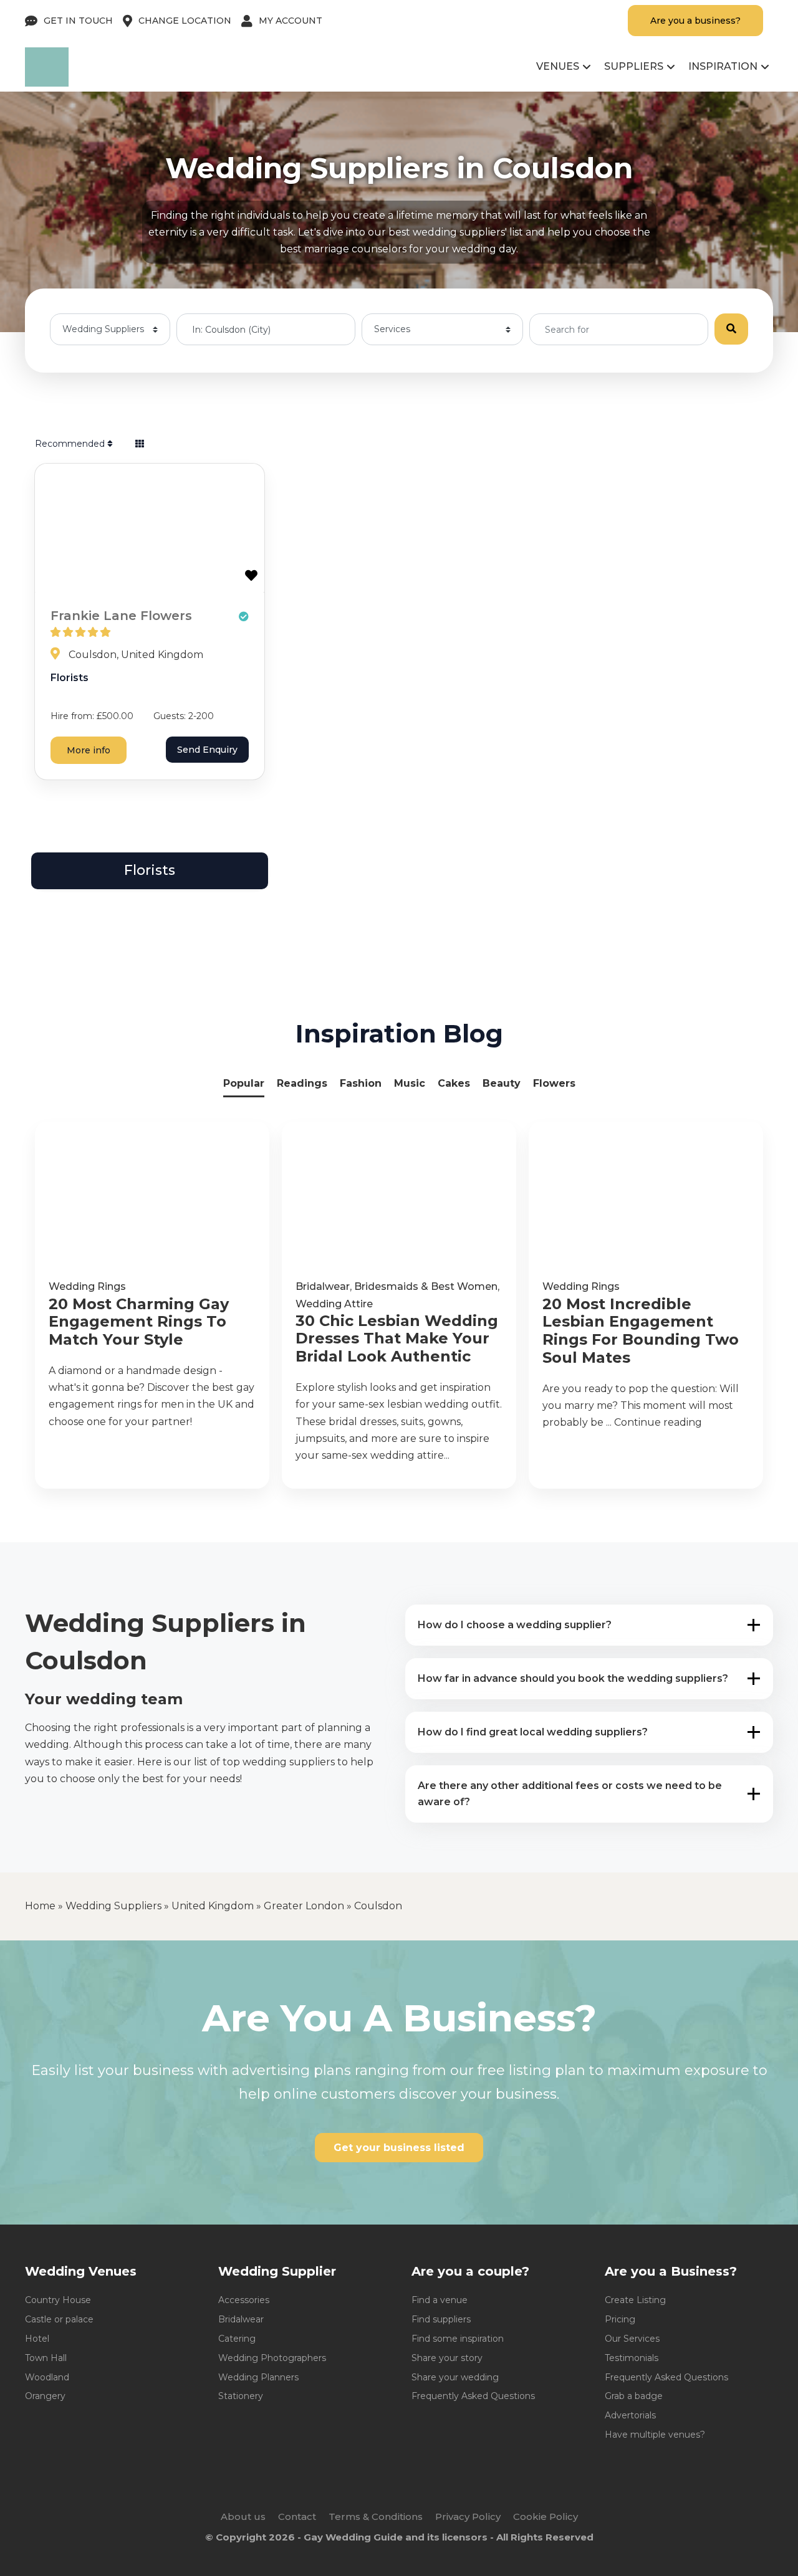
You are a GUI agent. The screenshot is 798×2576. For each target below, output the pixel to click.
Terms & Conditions (376, 2516)
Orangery (45, 2396)
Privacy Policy (468, 2516)
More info (89, 750)
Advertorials (630, 2415)
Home (40, 1906)
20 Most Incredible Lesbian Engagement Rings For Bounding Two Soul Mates (641, 1331)
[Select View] (140, 444)
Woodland (47, 2377)
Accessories (244, 2300)
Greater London (304, 1906)
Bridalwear (323, 1286)
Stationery (241, 2396)
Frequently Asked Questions (473, 2396)
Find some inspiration (458, 2339)
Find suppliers (441, 2319)
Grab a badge (634, 2396)
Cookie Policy (546, 2516)
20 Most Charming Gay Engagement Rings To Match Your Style (139, 1322)
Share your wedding (455, 2377)
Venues (558, 66)
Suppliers (634, 66)
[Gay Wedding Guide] (47, 83)
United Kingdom (213, 1906)
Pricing (620, 2319)
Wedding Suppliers (113, 1906)
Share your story (447, 2358)
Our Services (632, 2339)
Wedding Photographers (272, 2358)
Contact (297, 2516)
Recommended (71, 444)
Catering (237, 2339)
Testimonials (632, 2358)
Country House (58, 2300)
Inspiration (723, 66)
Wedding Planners (258, 2377)
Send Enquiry (207, 750)
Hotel (37, 2339)
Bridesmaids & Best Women (426, 1286)
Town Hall (46, 2358)
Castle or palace (59, 2319)
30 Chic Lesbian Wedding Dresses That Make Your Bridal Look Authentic (397, 1339)
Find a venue (440, 2300)
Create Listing (635, 2300)
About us (243, 2516)
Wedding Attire (334, 1304)
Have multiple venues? (655, 2435)
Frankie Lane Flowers (121, 616)
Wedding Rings (87, 1286)
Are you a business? (695, 21)
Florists (70, 678)
